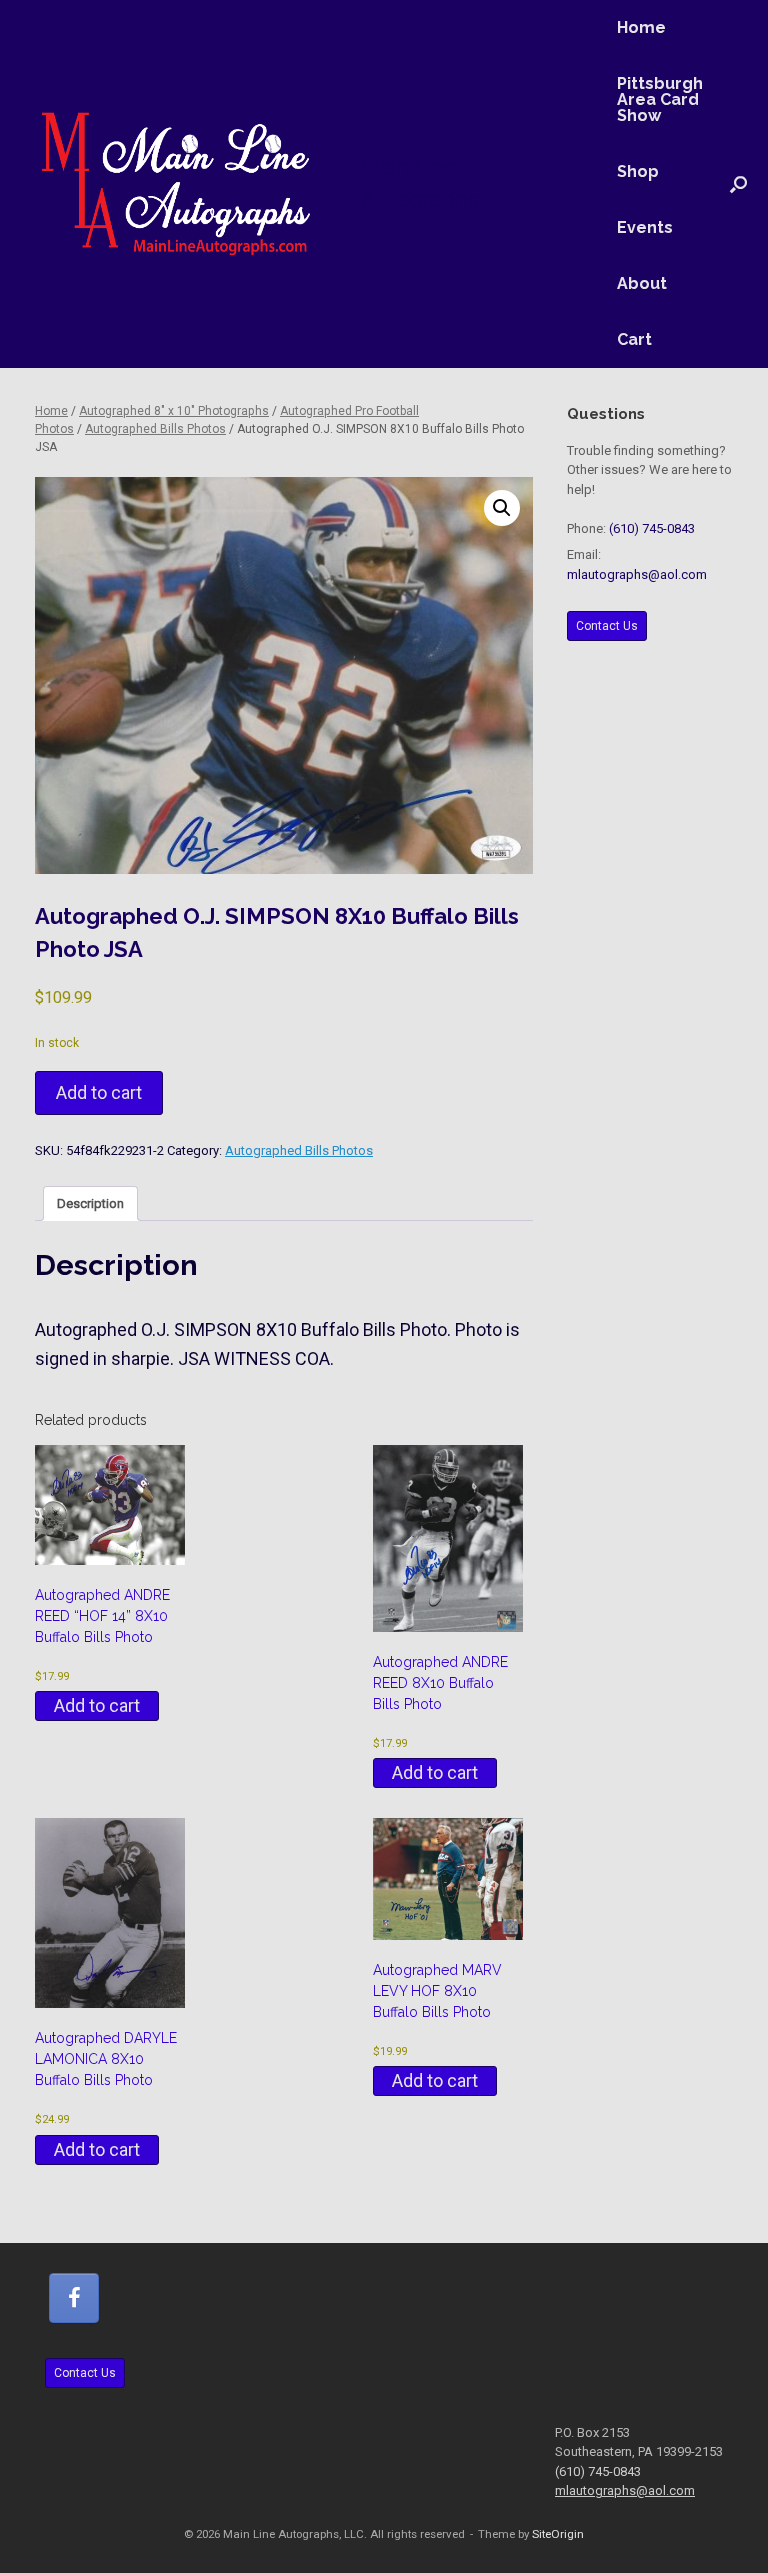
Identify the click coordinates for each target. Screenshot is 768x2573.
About (642, 283)
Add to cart (99, 1092)
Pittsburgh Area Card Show (660, 99)
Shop (638, 171)
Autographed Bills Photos (155, 429)
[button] (738, 184)
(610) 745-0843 (652, 528)
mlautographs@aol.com (637, 574)
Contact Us (607, 626)
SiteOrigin (558, 2534)
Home (641, 27)
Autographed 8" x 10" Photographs (174, 411)
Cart (634, 339)
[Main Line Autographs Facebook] (74, 2298)
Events (645, 227)
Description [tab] (90, 1203)
